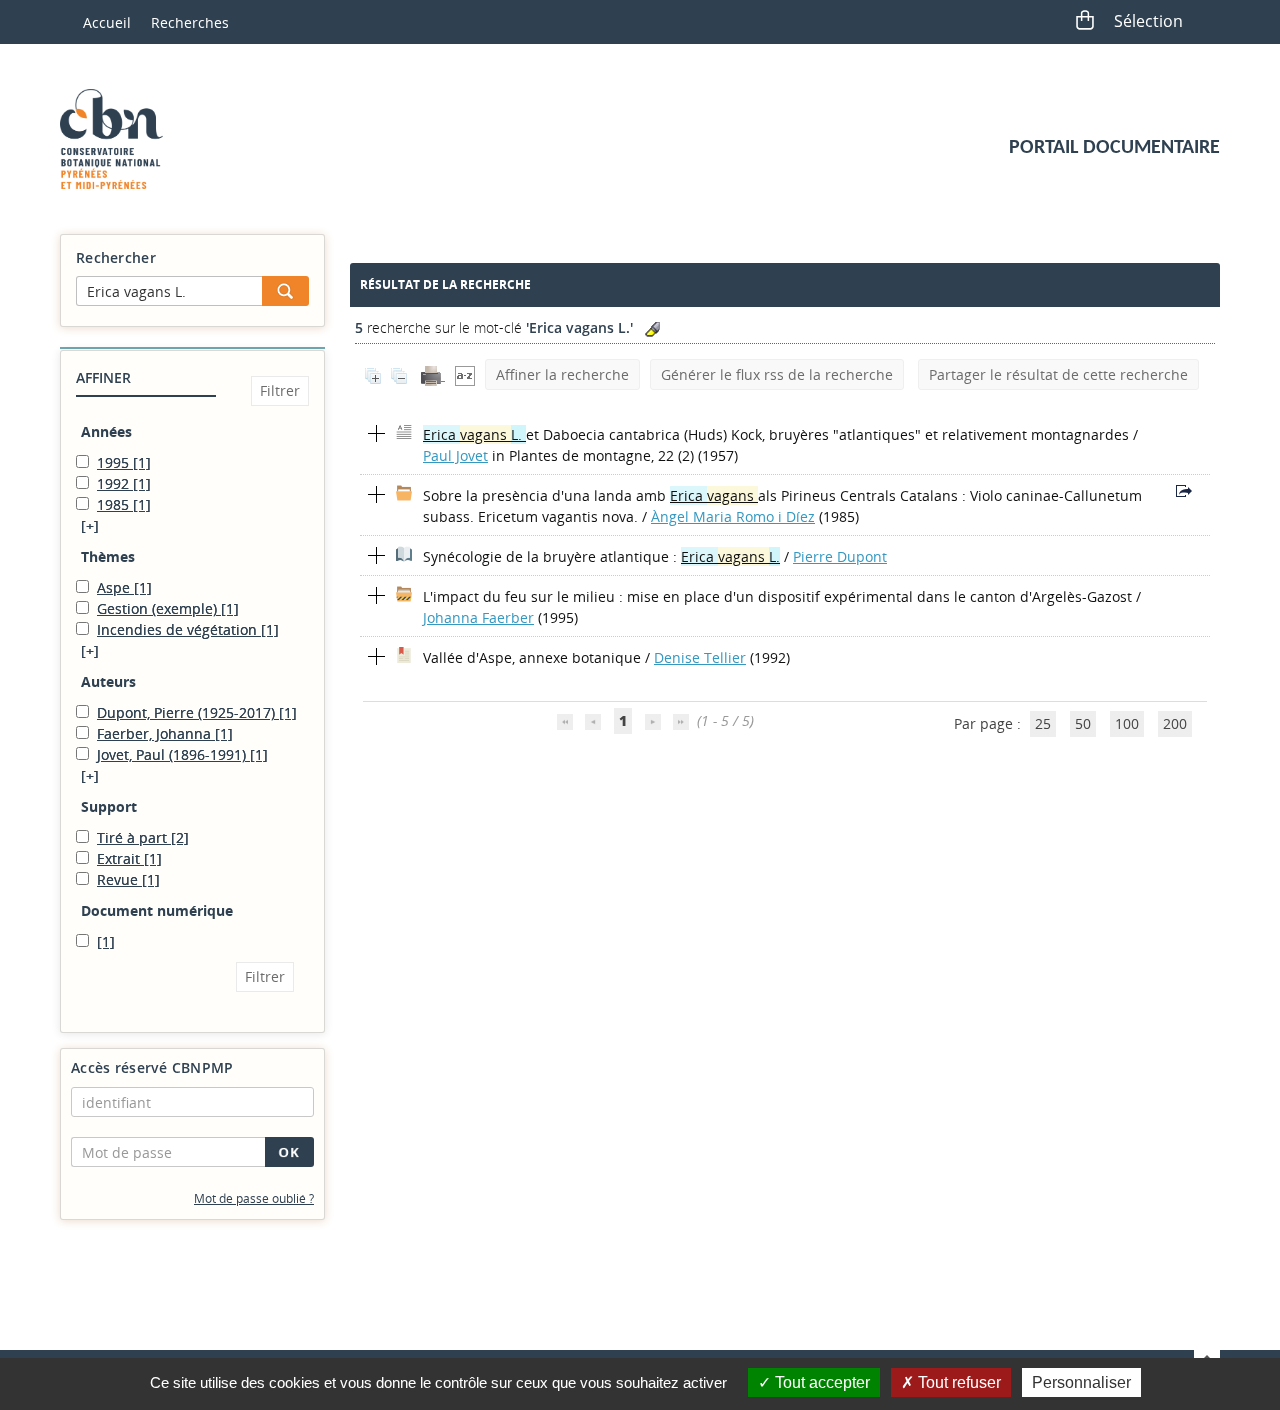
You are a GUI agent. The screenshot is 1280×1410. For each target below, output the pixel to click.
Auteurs (108, 681)
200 (1175, 723)
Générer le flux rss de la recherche (777, 374)
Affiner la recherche (562, 374)
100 (1127, 723)
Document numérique (157, 910)
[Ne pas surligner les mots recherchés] (652, 329)
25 (1043, 723)
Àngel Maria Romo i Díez (733, 516)
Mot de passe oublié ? (254, 1198)
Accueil (107, 22)
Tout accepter (820, 1382)
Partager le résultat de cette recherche (1058, 374)
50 (1083, 723)
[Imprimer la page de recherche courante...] (433, 374)
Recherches (190, 22)
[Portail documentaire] (119, 139)
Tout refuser (957, 1382)
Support (109, 806)
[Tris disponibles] (465, 374)
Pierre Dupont (840, 556)
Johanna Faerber (478, 617)
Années (106, 431)
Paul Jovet (455, 455)
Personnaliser (1081, 1382)
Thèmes (108, 556)
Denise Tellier (700, 657)
